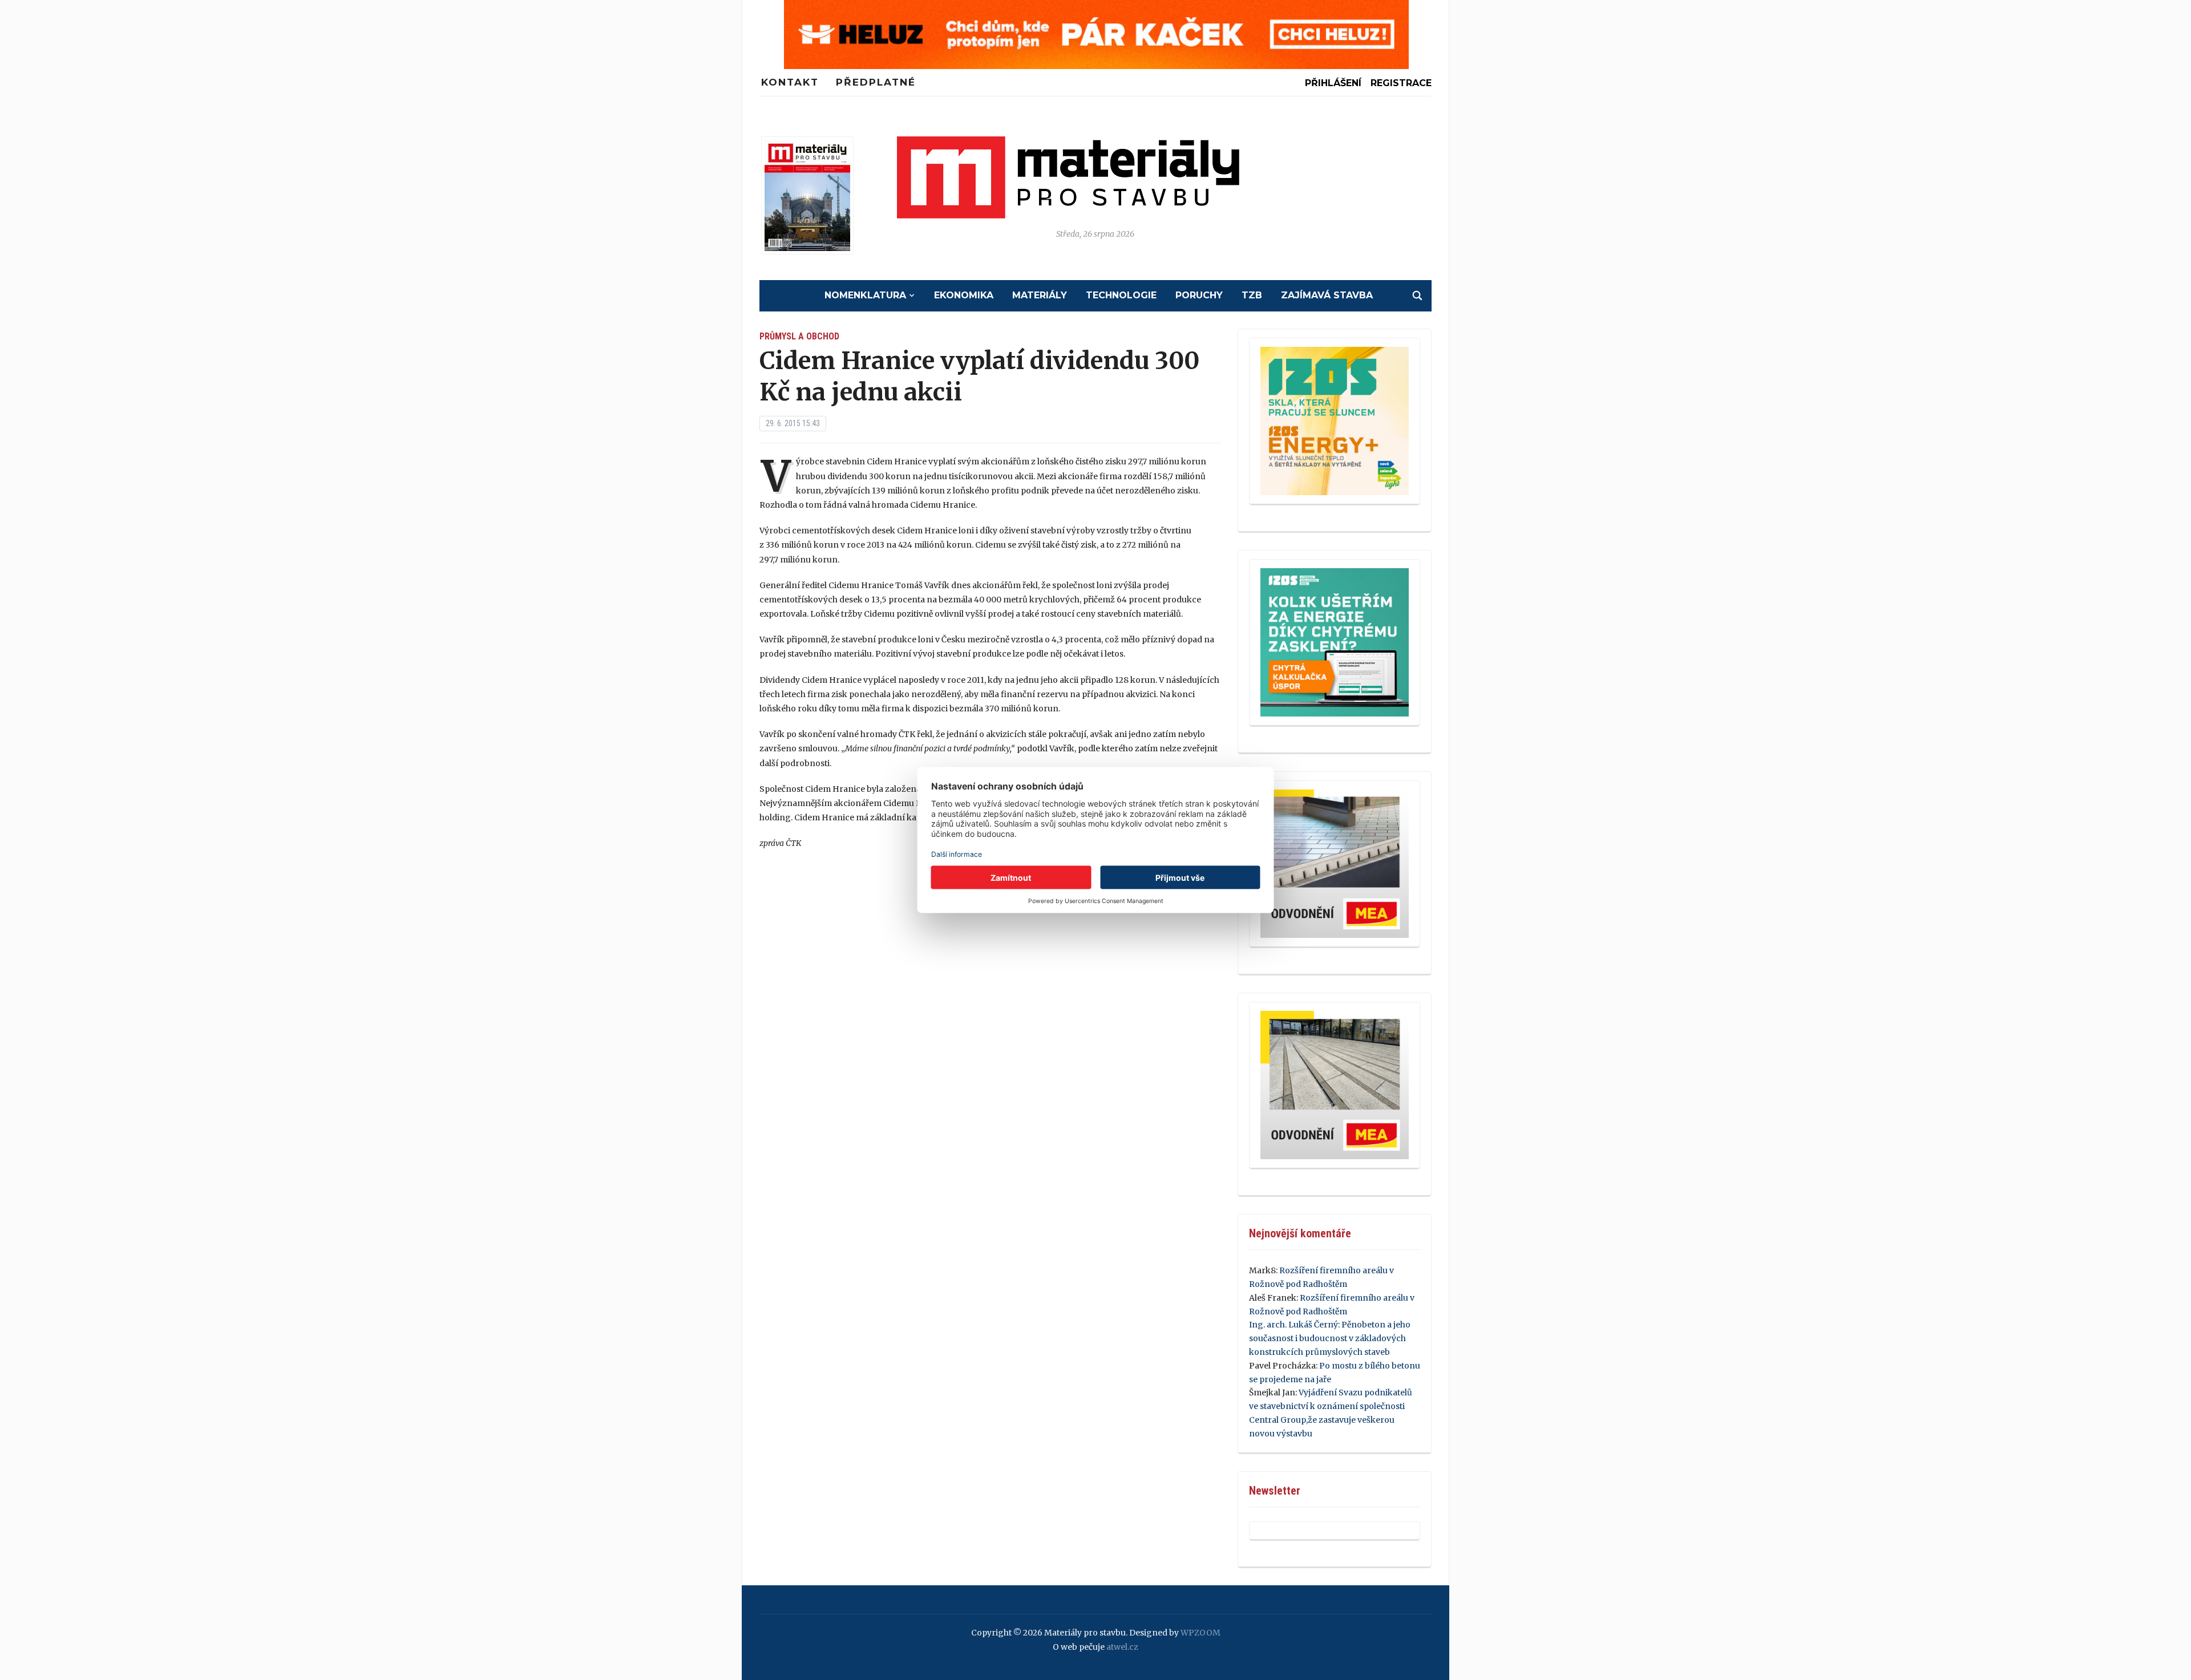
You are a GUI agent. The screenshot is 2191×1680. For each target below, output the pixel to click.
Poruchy (1199, 295)
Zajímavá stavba (1327, 295)
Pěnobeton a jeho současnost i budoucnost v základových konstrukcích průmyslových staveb (1330, 1338)
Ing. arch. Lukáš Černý (1293, 1325)
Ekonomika (964, 295)
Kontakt (790, 82)
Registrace (1401, 83)
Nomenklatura (865, 295)
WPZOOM (1200, 1633)
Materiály (1040, 295)
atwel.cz (1122, 1647)
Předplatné (876, 82)
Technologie (1121, 295)
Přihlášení (1333, 83)
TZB (1252, 295)
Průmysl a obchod (799, 336)
